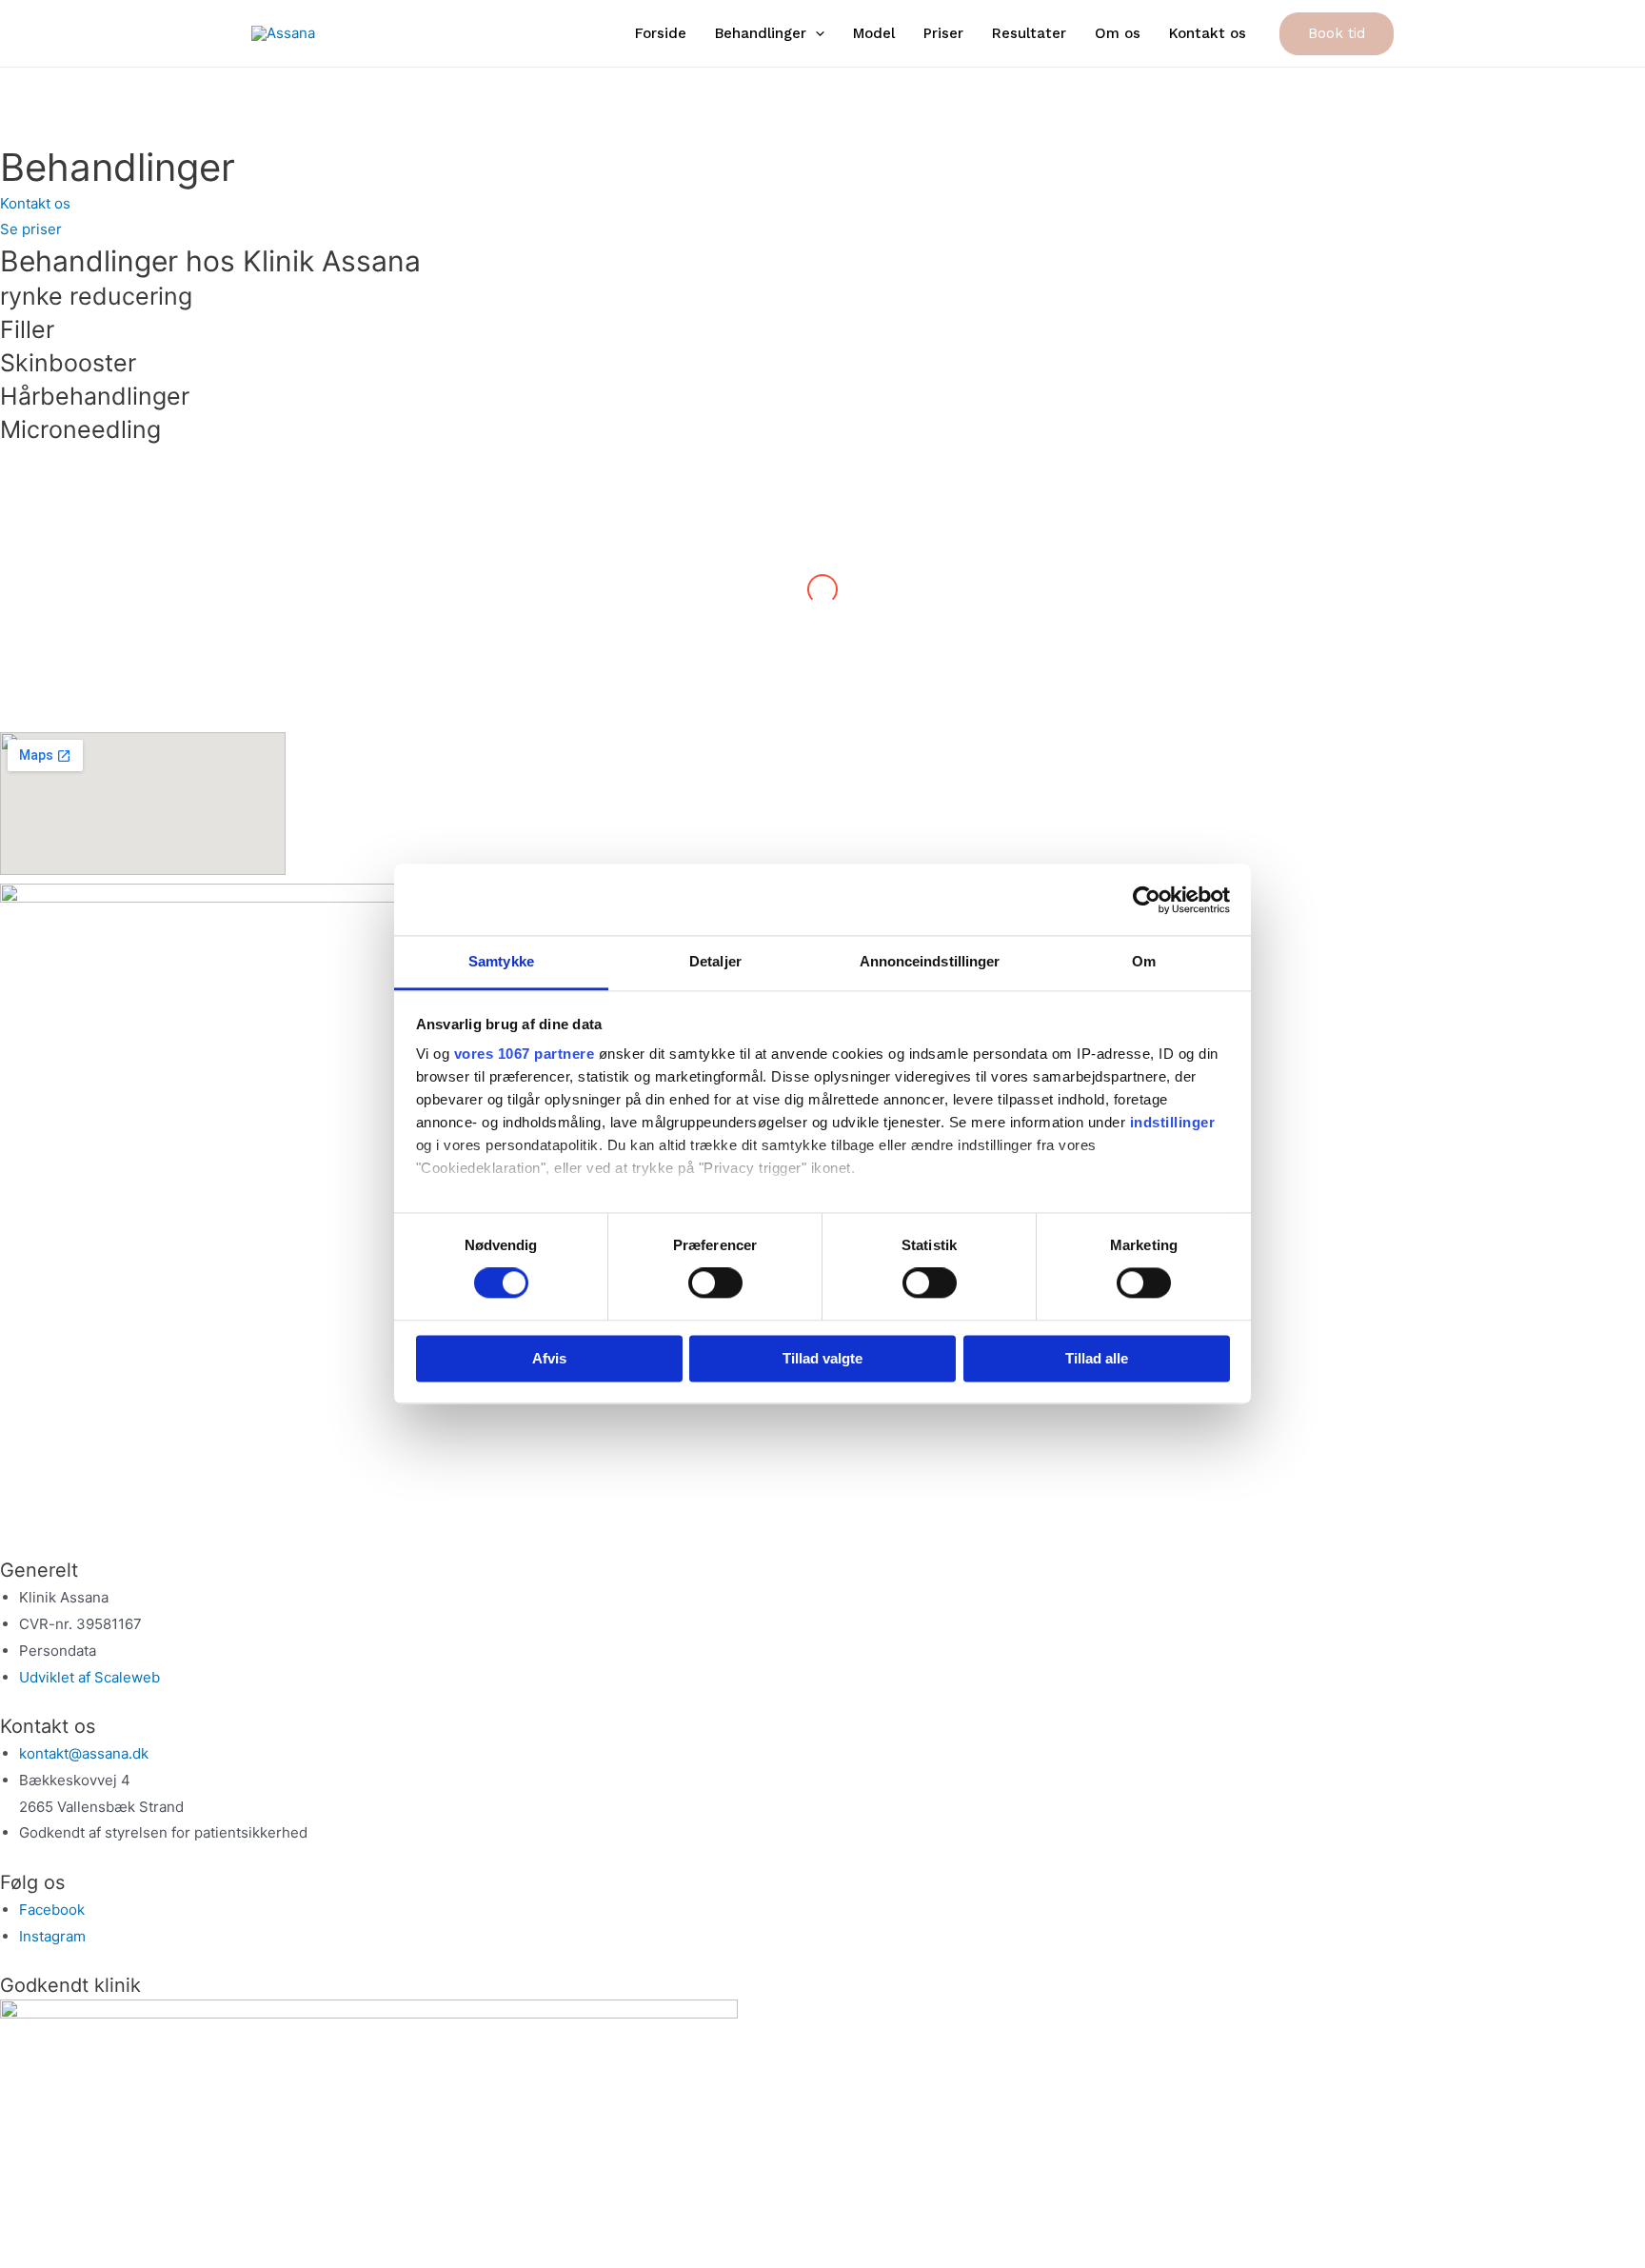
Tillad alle (1097, 1358)
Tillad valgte (822, 1358)
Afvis (549, 1358)
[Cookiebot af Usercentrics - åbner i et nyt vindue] (1147, 900)
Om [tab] (1144, 961)
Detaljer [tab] (715, 961)
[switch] (715, 1283)
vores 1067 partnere (525, 1054)
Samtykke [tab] (501, 961)
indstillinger (1173, 1122)
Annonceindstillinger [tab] (930, 961)
